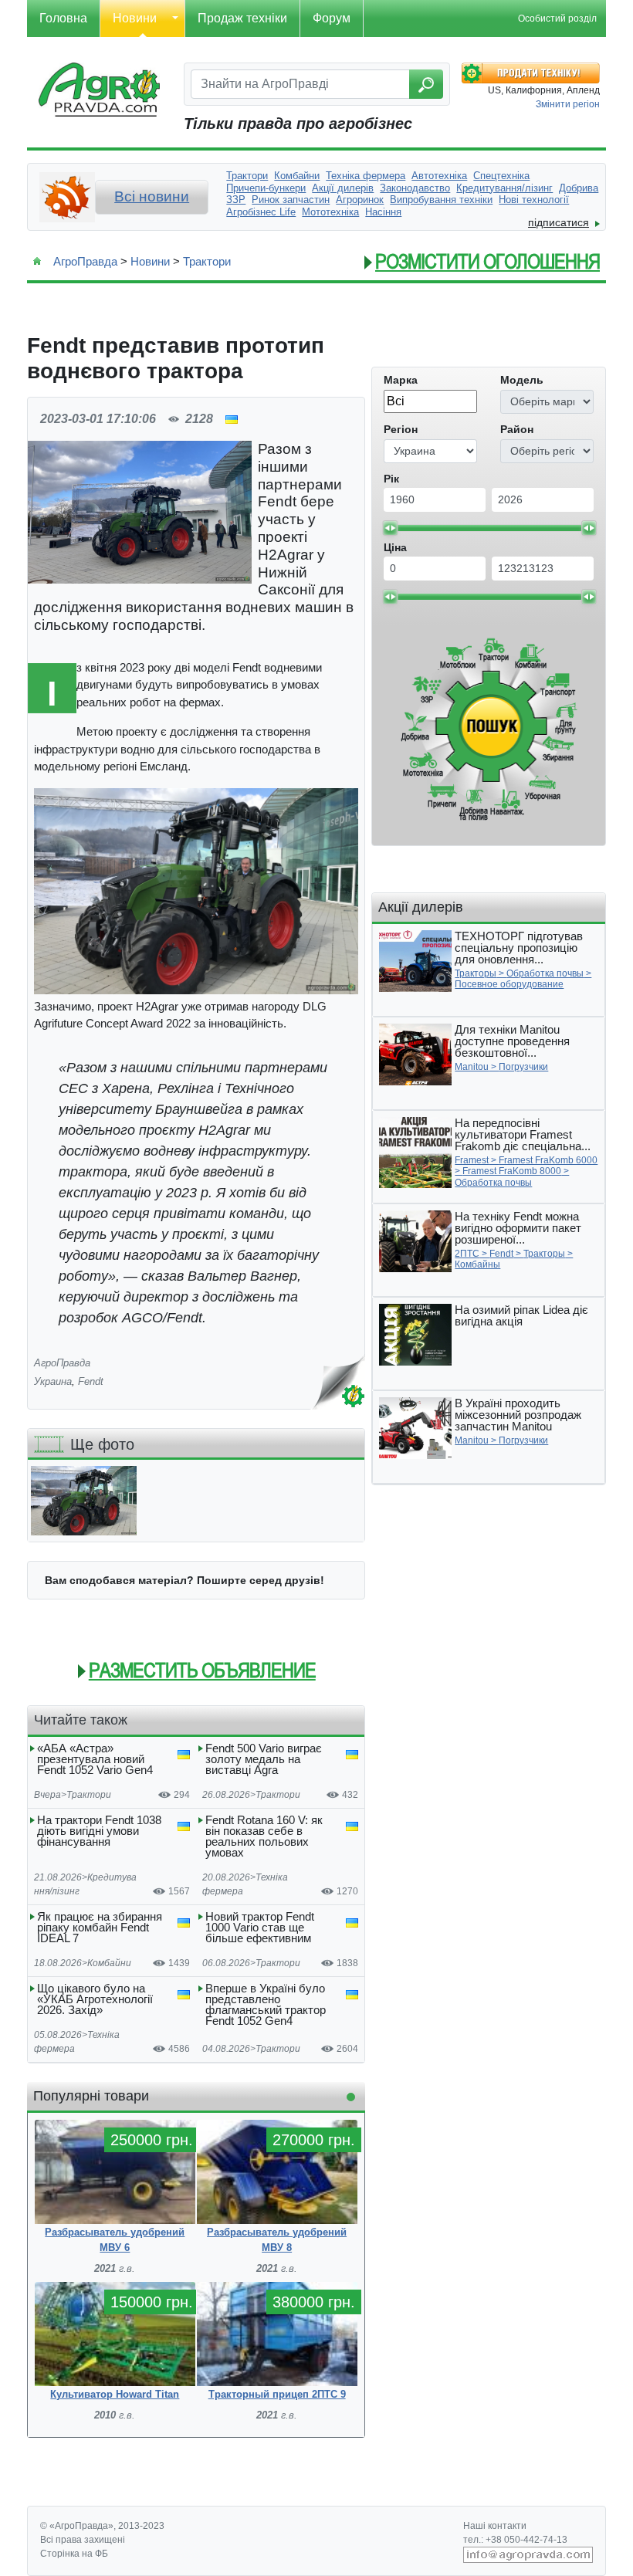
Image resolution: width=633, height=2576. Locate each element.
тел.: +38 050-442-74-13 (515, 2540)
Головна (63, 18)
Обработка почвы (545, 973)
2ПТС (467, 1254)
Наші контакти (495, 2526)
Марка (401, 380)
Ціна (395, 547)
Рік (391, 479)
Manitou (472, 1067)
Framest (472, 1160)
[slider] (390, 528)
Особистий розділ (557, 19)
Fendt (91, 1381)
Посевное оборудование (509, 984)
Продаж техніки (242, 18)
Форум (332, 18)
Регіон (401, 429)
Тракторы (476, 973)
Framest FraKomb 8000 (512, 1171)
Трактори (207, 261)
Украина (53, 1381)
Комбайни (109, 1963)
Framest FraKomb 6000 (548, 1160)
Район (517, 429)
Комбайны (477, 1264)
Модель (522, 380)
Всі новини (152, 196)
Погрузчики (523, 1067)
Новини (135, 18)
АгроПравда (85, 261)
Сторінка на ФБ (74, 2554)
